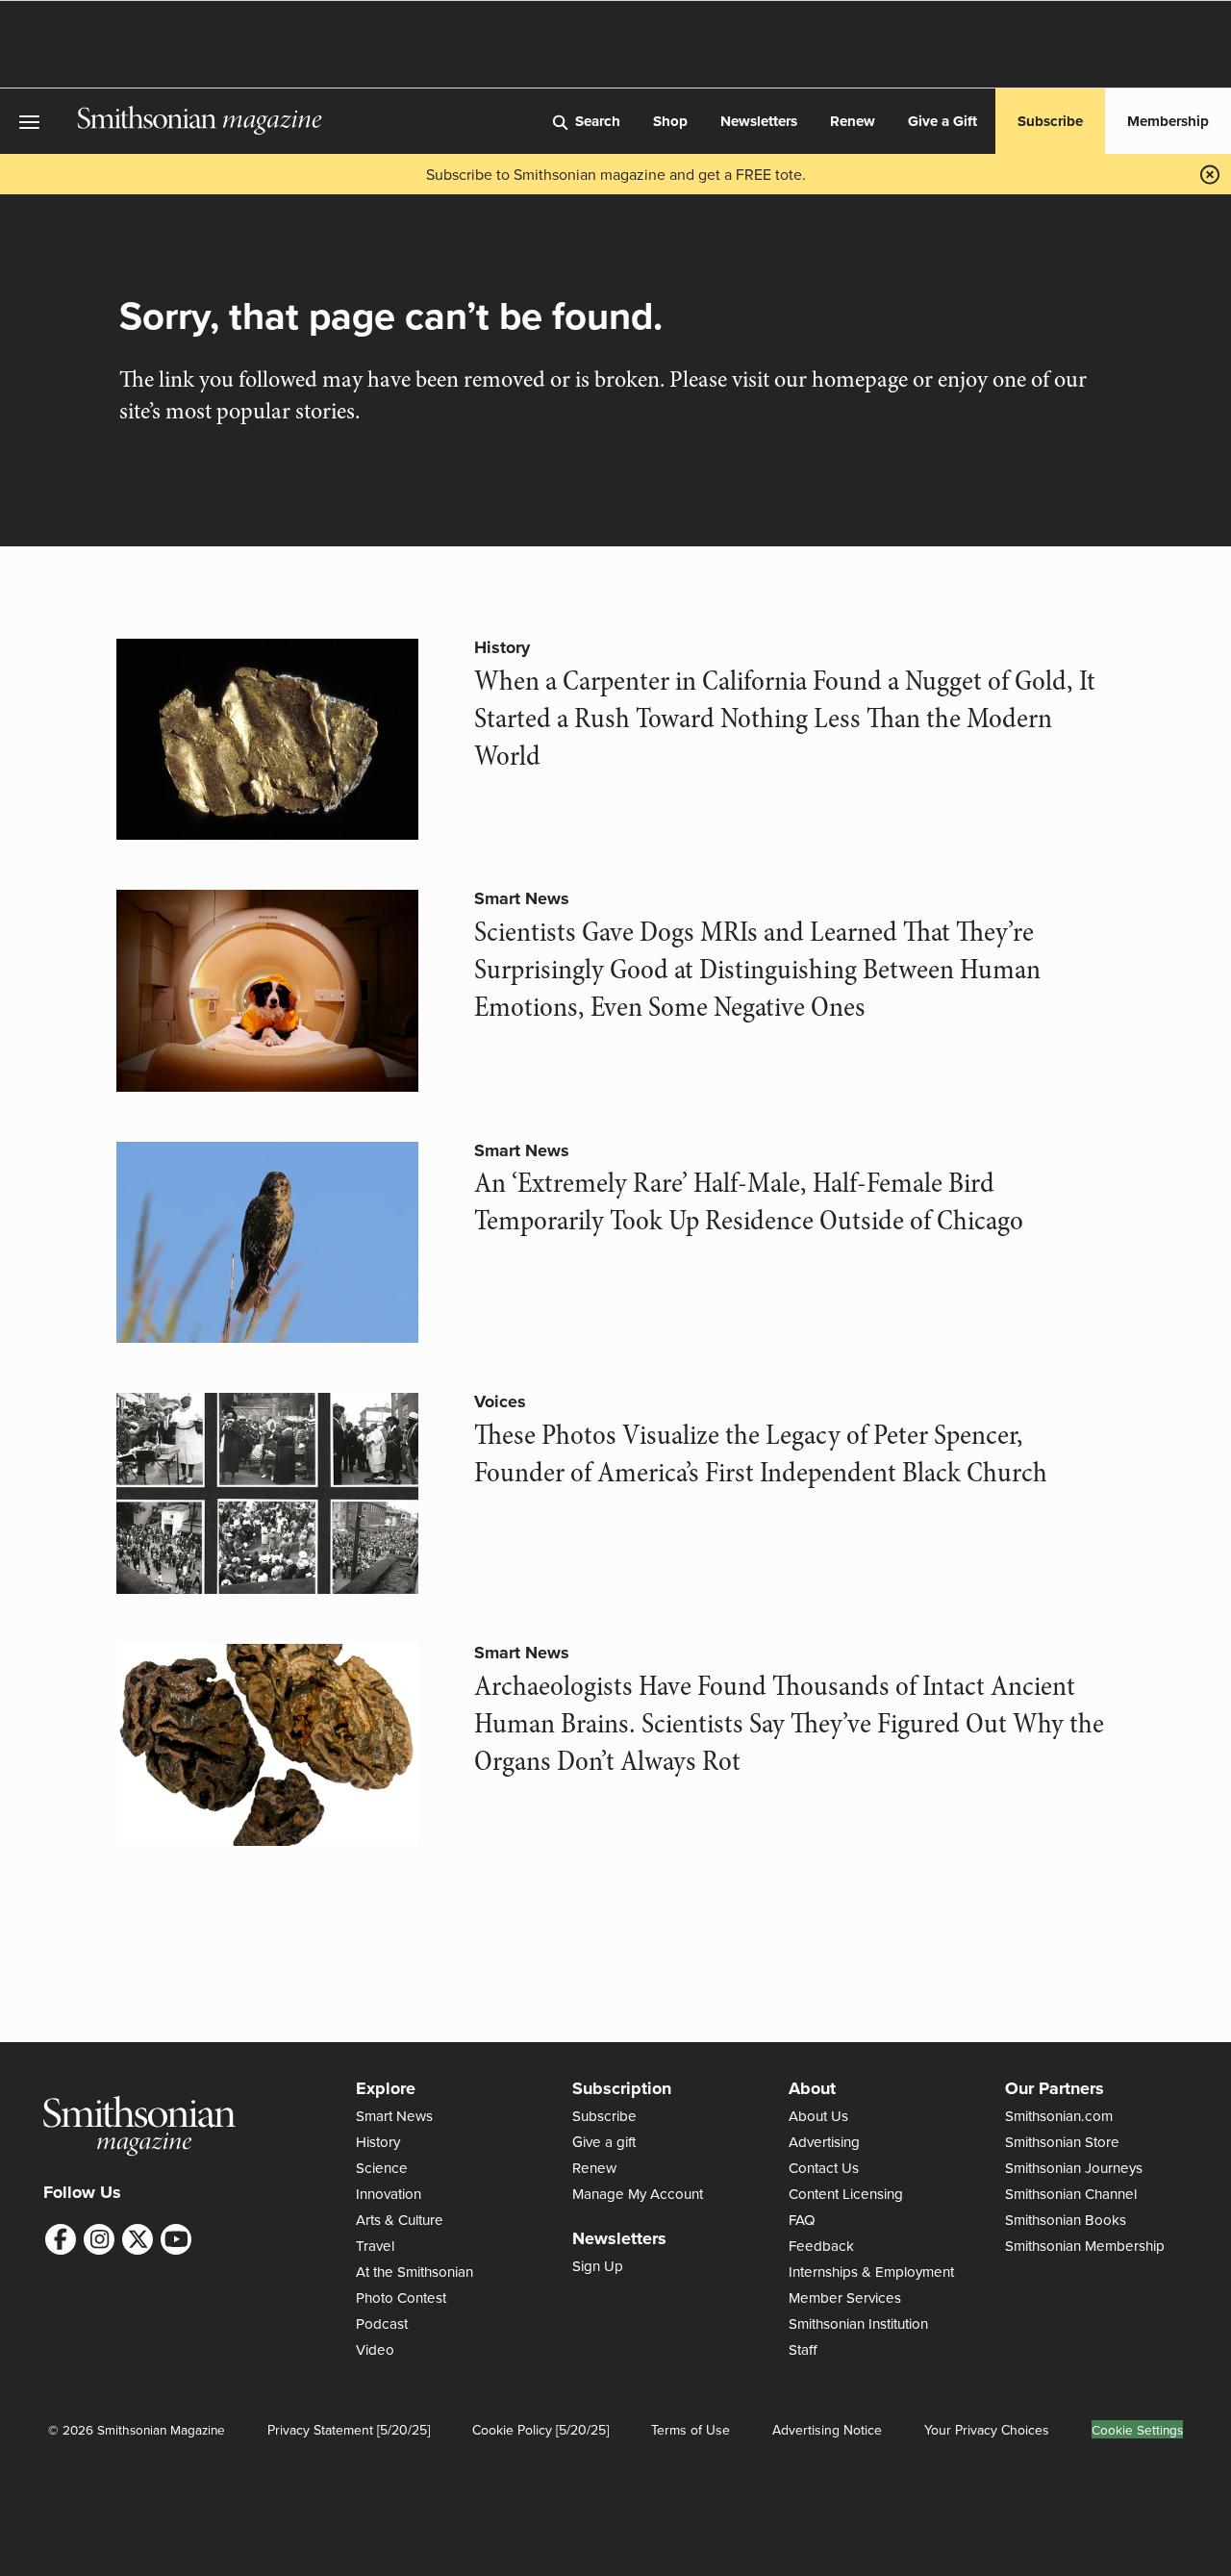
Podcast (382, 2323)
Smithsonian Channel (1071, 2194)
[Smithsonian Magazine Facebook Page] (61, 2239)
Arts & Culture (400, 2220)
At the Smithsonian (415, 2272)
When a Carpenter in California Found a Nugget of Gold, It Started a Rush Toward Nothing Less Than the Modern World (785, 719)
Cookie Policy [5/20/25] (540, 2430)
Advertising (824, 2142)
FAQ (802, 2220)
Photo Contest (401, 2298)
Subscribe (1050, 121)
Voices (500, 1402)
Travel (375, 2246)
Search (598, 121)
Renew (853, 121)
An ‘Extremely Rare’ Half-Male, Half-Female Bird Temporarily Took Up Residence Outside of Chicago (749, 1202)
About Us (818, 2116)
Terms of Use (691, 2430)
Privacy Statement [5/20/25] (349, 2430)
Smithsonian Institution (858, 2323)
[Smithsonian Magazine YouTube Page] (176, 2239)
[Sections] (38, 122)
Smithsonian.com (1059, 2116)
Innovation (389, 2194)
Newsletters (759, 121)
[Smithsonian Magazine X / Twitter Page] (138, 2239)
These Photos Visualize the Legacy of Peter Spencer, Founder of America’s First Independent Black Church (761, 1454)
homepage (860, 379)
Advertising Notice (827, 2430)
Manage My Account (638, 2194)
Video (375, 2349)
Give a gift (604, 2142)
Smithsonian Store (1062, 2142)
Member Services (845, 2298)
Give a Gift (942, 121)
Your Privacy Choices (987, 2430)
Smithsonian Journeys (1074, 2168)
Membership (1168, 121)
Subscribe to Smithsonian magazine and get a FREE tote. (616, 174)
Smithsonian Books (1066, 2220)
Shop (670, 121)
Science (382, 2168)
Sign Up (598, 2266)
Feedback (821, 2246)
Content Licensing (846, 2194)
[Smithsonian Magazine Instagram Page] (99, 2239)
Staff (803, 2349)
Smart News (522, 898)
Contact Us (824, 2168)
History (502, 647)
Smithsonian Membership (1085, 2246)
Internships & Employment (871, 2272)
